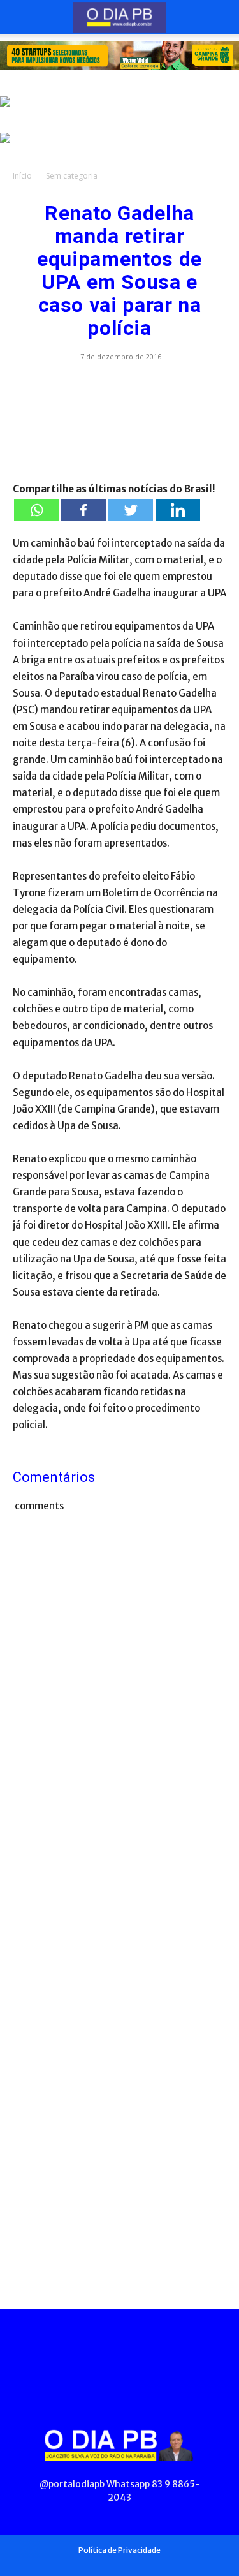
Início (22, 176)
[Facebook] (83, 510)
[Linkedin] (178, 510)
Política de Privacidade (119, 2550)
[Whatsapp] (36, 510)
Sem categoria (72, 176)
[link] (119, 56)
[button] (22, 17)
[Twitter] (131, 510)
